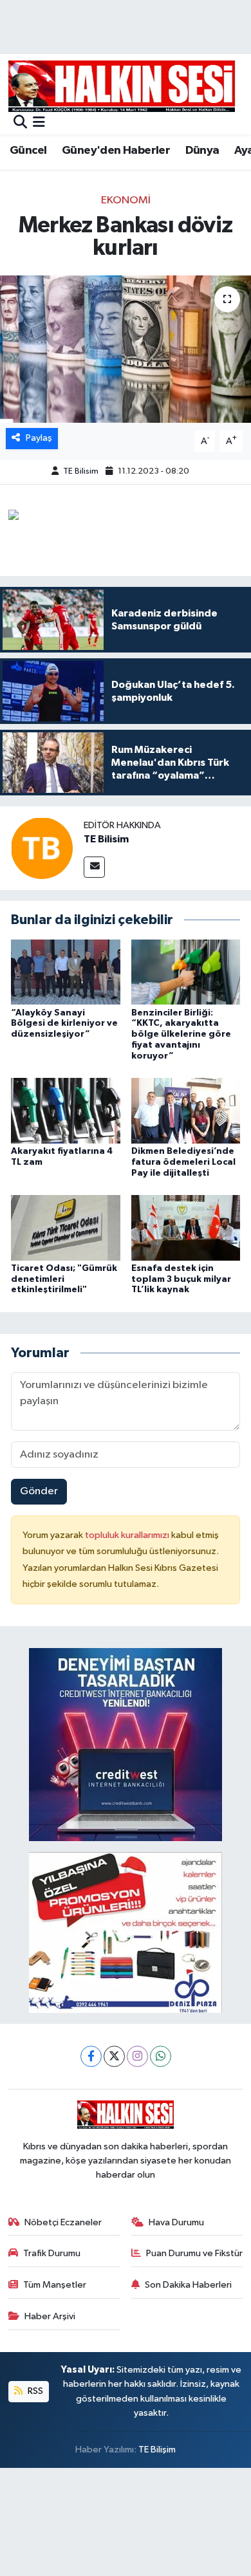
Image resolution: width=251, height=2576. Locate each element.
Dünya (202, 151)
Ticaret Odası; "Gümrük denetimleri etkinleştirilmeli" (64, 1279)
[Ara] (20, 123)
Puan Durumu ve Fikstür (194, 2253)
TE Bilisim (81, 471)
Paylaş (39, 438)
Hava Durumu (176, 2222)
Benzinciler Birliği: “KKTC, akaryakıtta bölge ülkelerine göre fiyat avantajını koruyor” (181, 1034)
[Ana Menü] (39, 123)
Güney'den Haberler (116, 151)
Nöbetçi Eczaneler (63, 2222)
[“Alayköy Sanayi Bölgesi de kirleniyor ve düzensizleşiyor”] (66, 972)
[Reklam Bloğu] (126, 1744)
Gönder (39, 1491)
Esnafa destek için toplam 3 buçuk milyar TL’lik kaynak (181, 1279)
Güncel (28, 151)
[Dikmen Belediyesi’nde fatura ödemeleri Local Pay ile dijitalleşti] (186, 1110)
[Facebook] (91, 2056)
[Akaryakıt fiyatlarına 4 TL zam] (66, 1110)
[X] (114, 2056)
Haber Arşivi (50, 2316)
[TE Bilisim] (42, 848)
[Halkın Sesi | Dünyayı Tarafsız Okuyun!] (122, 86)
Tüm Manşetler (55, 2285)
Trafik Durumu (52, 2253)
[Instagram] (137, 2056)
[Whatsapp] (161, 2056)
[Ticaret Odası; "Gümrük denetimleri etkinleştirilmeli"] (66, 1228)
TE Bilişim (157, 2450)
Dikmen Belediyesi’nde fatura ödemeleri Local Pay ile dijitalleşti (183, 1162)
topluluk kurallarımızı (128, 1535)
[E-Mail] (94, 867)
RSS (34, 2391)
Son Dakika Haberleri (188, 2285)
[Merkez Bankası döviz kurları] (126, 349)
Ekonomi (126, 200)
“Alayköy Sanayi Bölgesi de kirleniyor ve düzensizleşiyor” (64, 1024)
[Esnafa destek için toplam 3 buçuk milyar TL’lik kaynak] (186, 1228)
